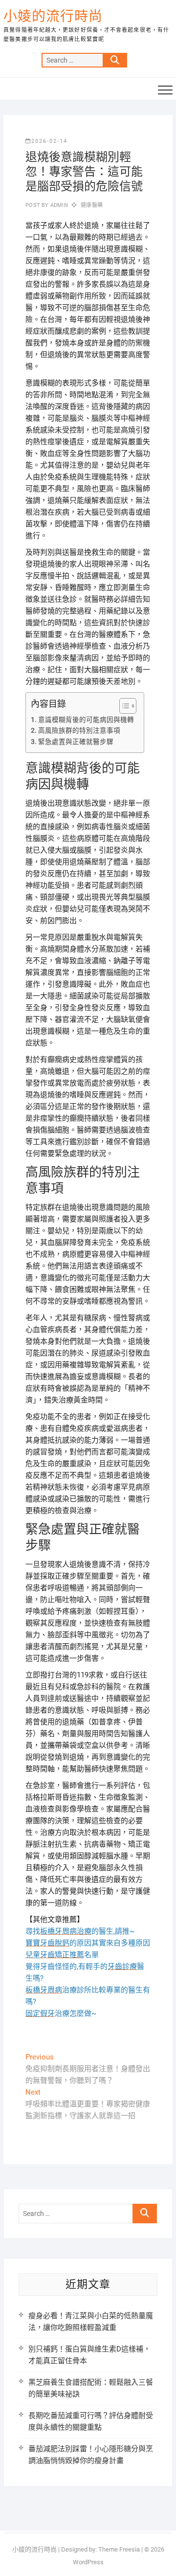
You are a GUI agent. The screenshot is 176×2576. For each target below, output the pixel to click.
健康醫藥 (92, 205)
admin (58, 205)
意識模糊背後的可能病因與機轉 (86, 720)
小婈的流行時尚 (53, 16)
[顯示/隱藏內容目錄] (123, 706)
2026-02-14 (49, 141)
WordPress (88, 2562)
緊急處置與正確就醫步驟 (76, 742)
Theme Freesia (119, 2549)
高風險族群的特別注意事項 (79, 730)
